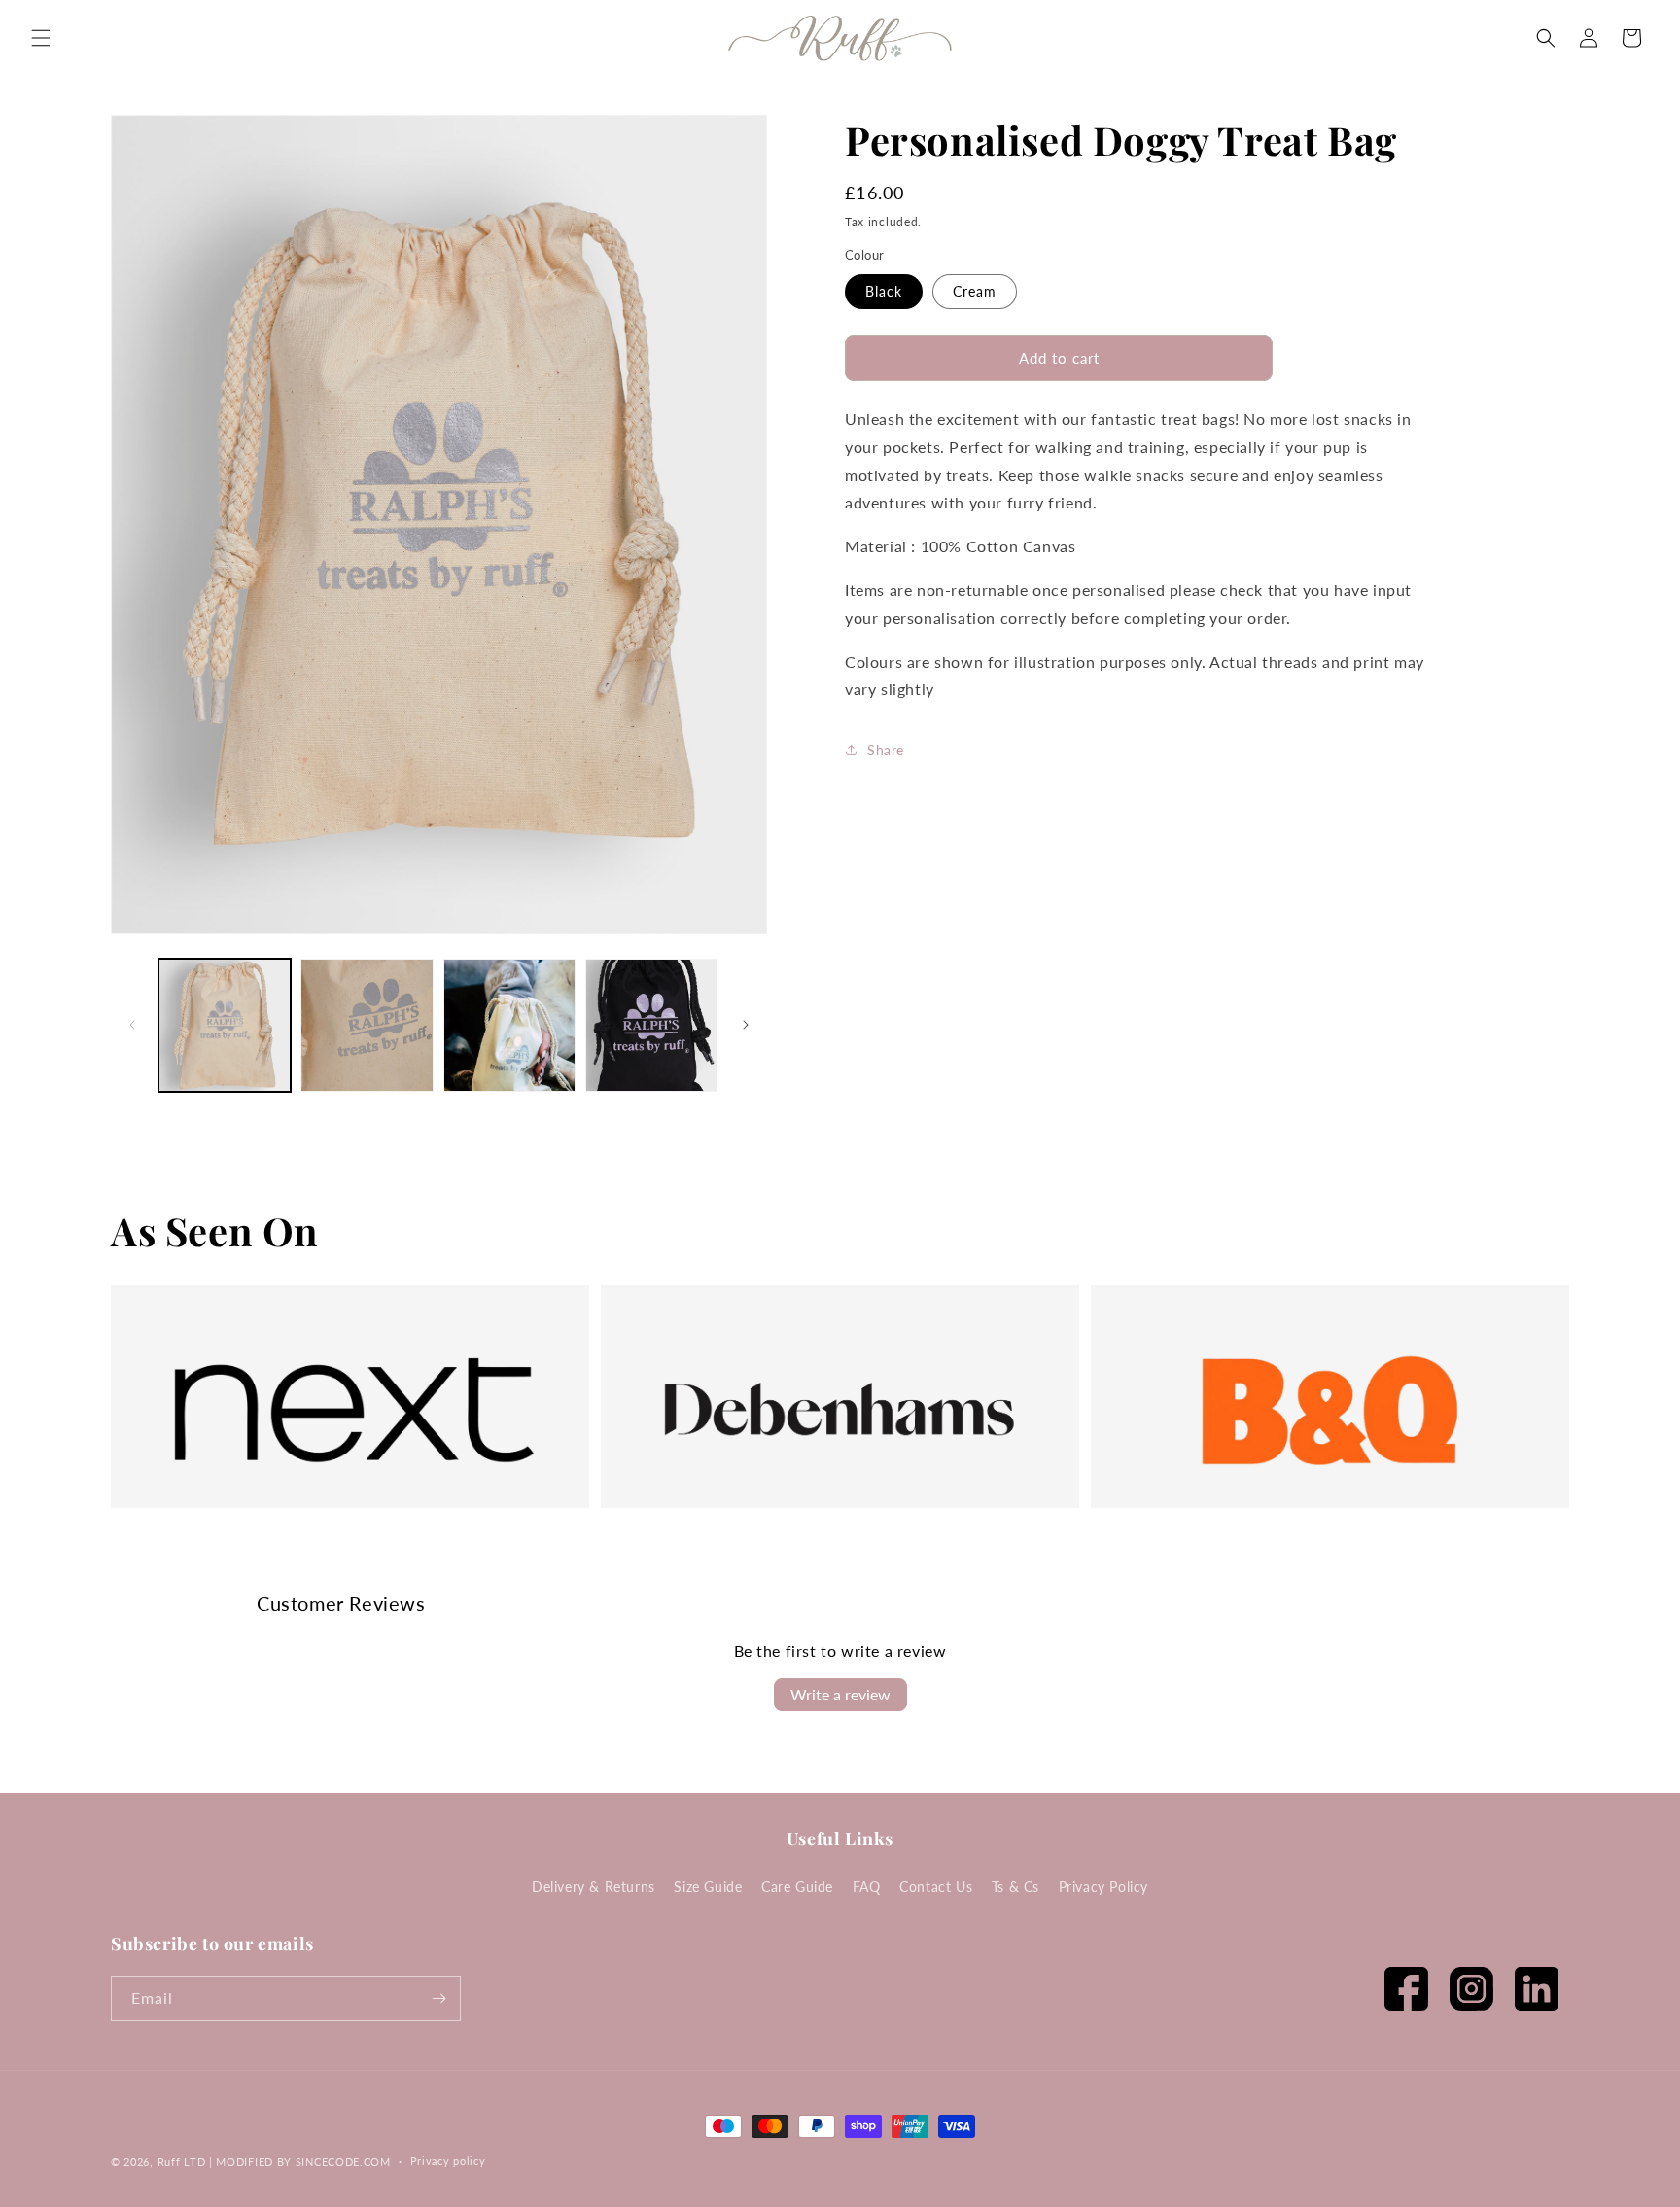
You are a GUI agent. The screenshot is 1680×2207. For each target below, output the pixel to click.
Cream (975, 291)
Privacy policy (448, 2161)
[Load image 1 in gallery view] (225, 1025)
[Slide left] (132, 1025)
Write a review (840, 1694)
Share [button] (886, 750)
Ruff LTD (182, 2162)
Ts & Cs (1015, 1887)
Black (884, 291)
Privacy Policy (1103, 1887)
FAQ (867, 1887)
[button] (41, 38)
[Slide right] (746, 1025)
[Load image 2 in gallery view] (367, 1025)
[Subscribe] (438, 1998)
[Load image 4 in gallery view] (651, 1025)
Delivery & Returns (594, 1887)
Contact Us (936, 1887)
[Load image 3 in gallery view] (509, 1025)
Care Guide (797, 1887)
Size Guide (708, 1887)
